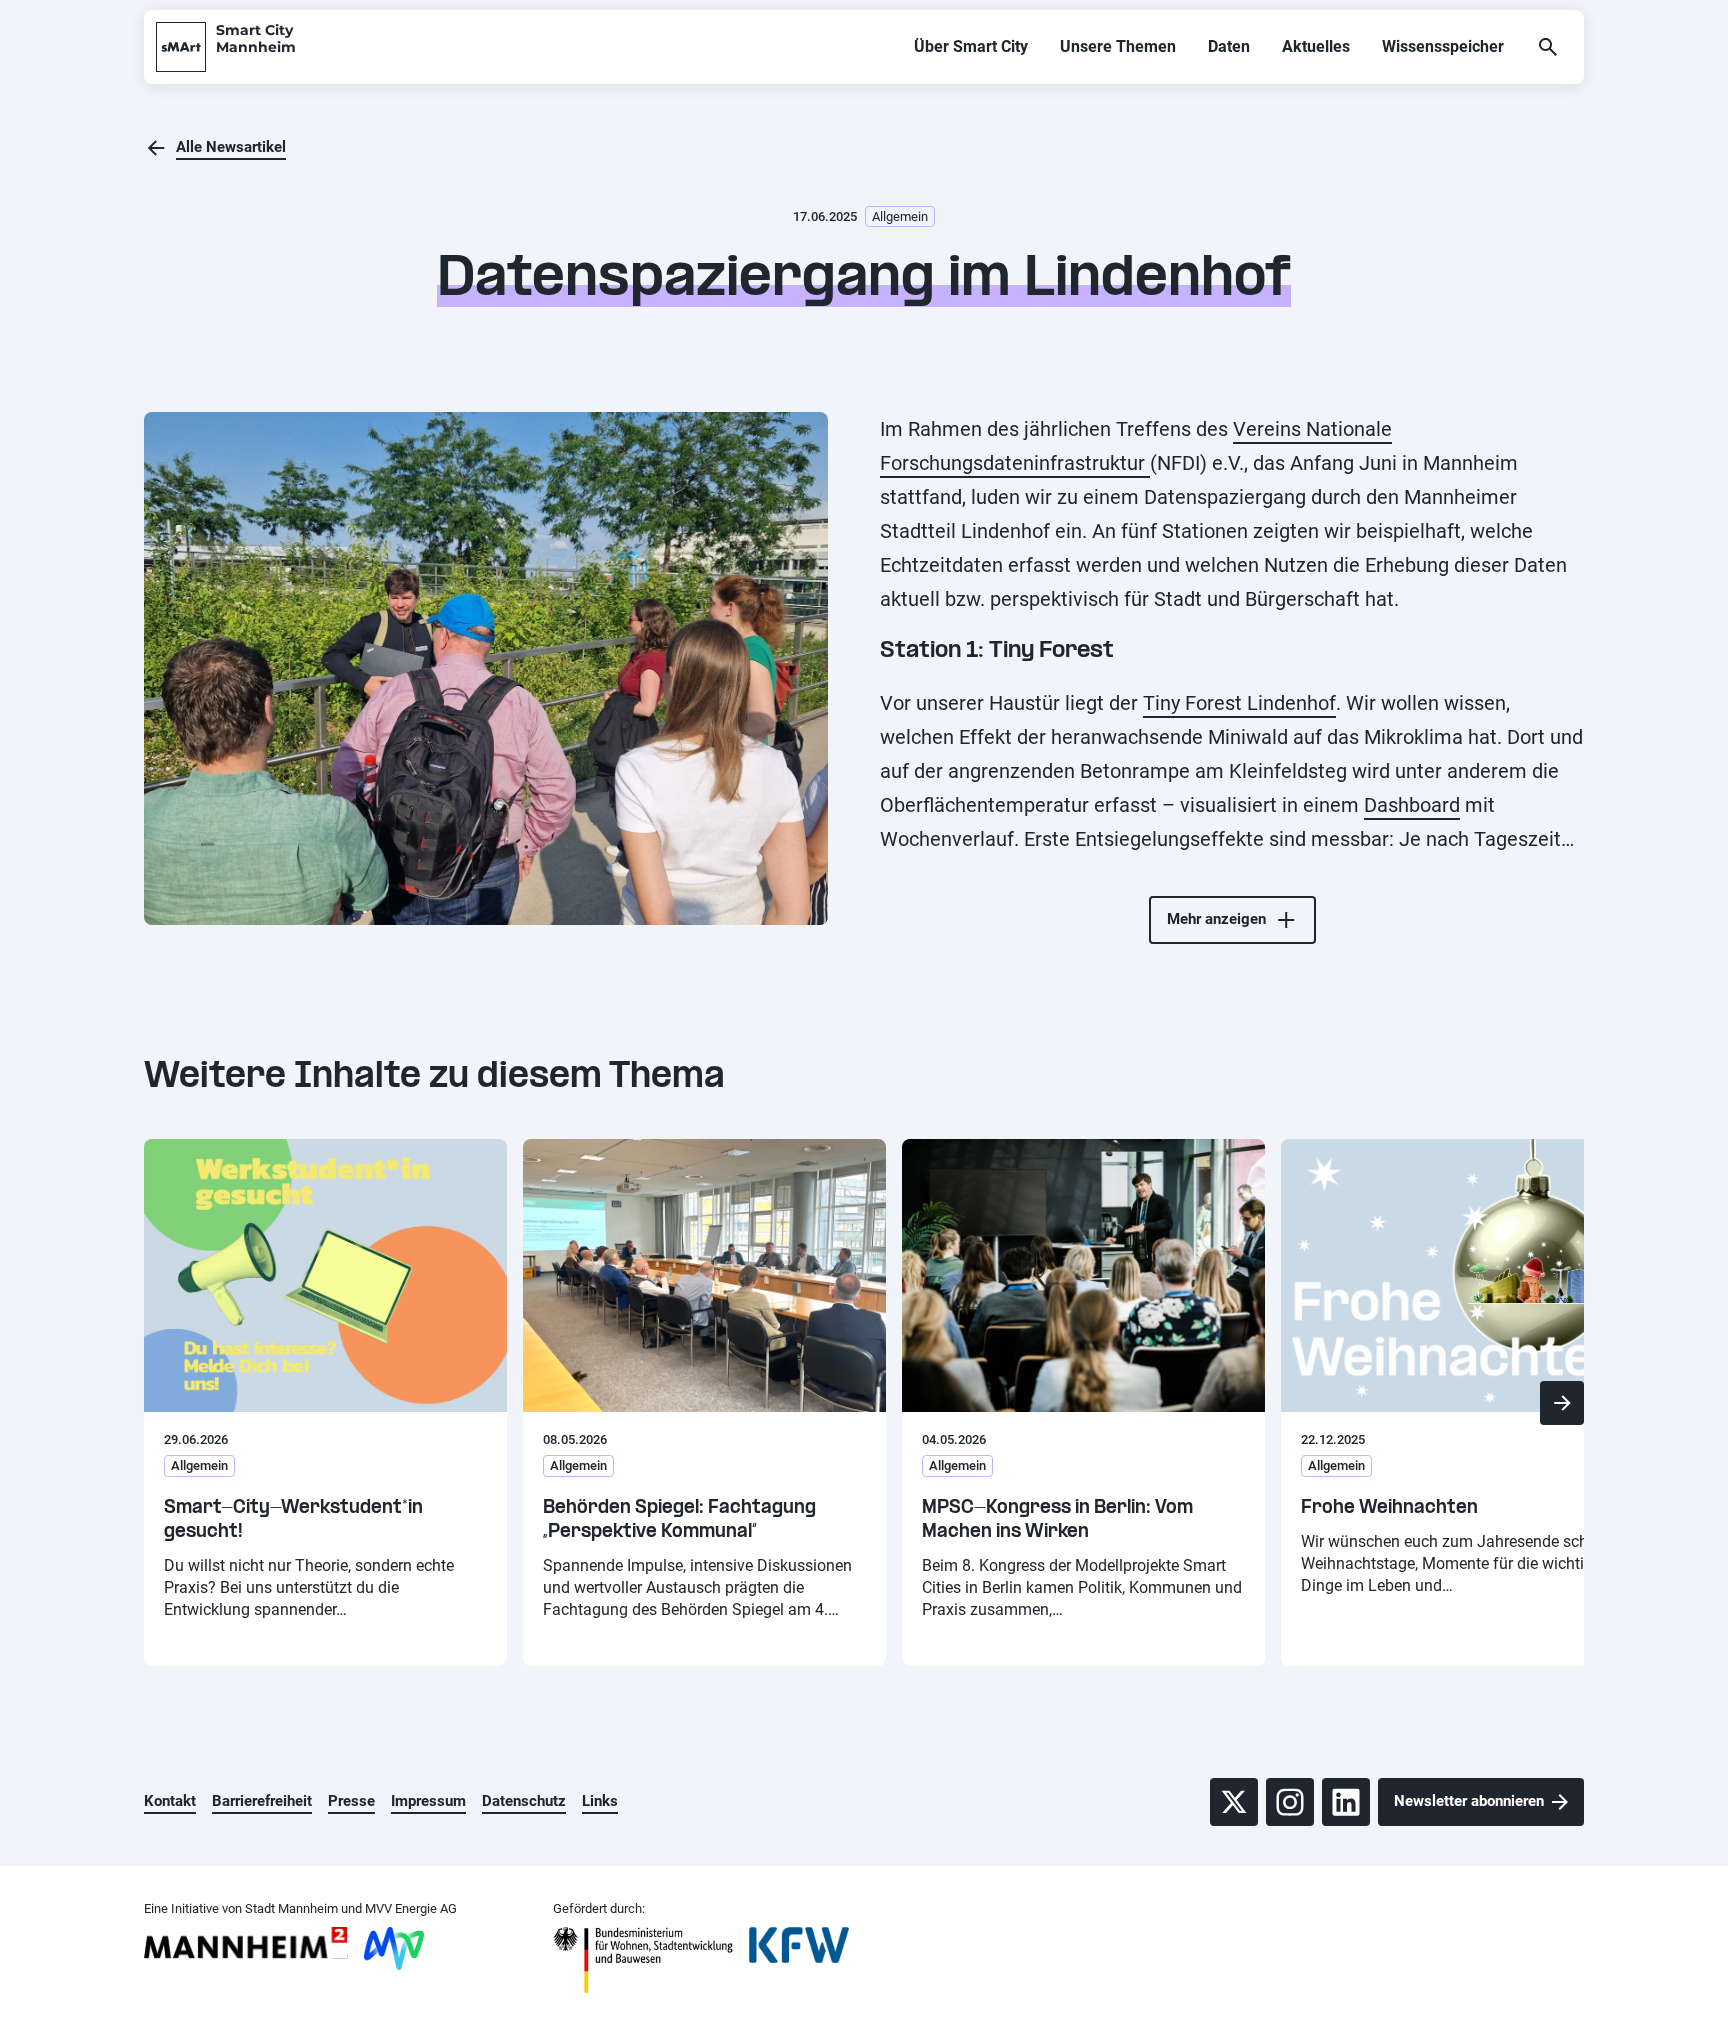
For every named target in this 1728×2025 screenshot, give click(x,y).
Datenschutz (524, 1801)
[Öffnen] (1548, 47)
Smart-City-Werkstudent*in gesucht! (293, 1520)
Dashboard (1412, 805)
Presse (351, 1801)
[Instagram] (1290, 1802)
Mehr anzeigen (1216, 919)
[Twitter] (1234, 1802)
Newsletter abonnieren (1469, 1801)
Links (600, 1801)
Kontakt (170, 1801)
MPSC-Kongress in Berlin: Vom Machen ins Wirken (1057, 1520)
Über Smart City (971, 46)
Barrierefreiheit (262, 1801)
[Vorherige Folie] (166, 1403)
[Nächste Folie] (1562, 1403)
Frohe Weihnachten (1389, 1508)
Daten (1229, 46)
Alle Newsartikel (231, 147)
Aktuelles (1316, 46)
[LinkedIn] (1346, 1802)
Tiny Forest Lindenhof (1239, 703)
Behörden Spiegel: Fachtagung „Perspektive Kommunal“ (679, 1520)
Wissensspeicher (1443, 46)
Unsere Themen (1118, 46)
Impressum (428, 1801)
